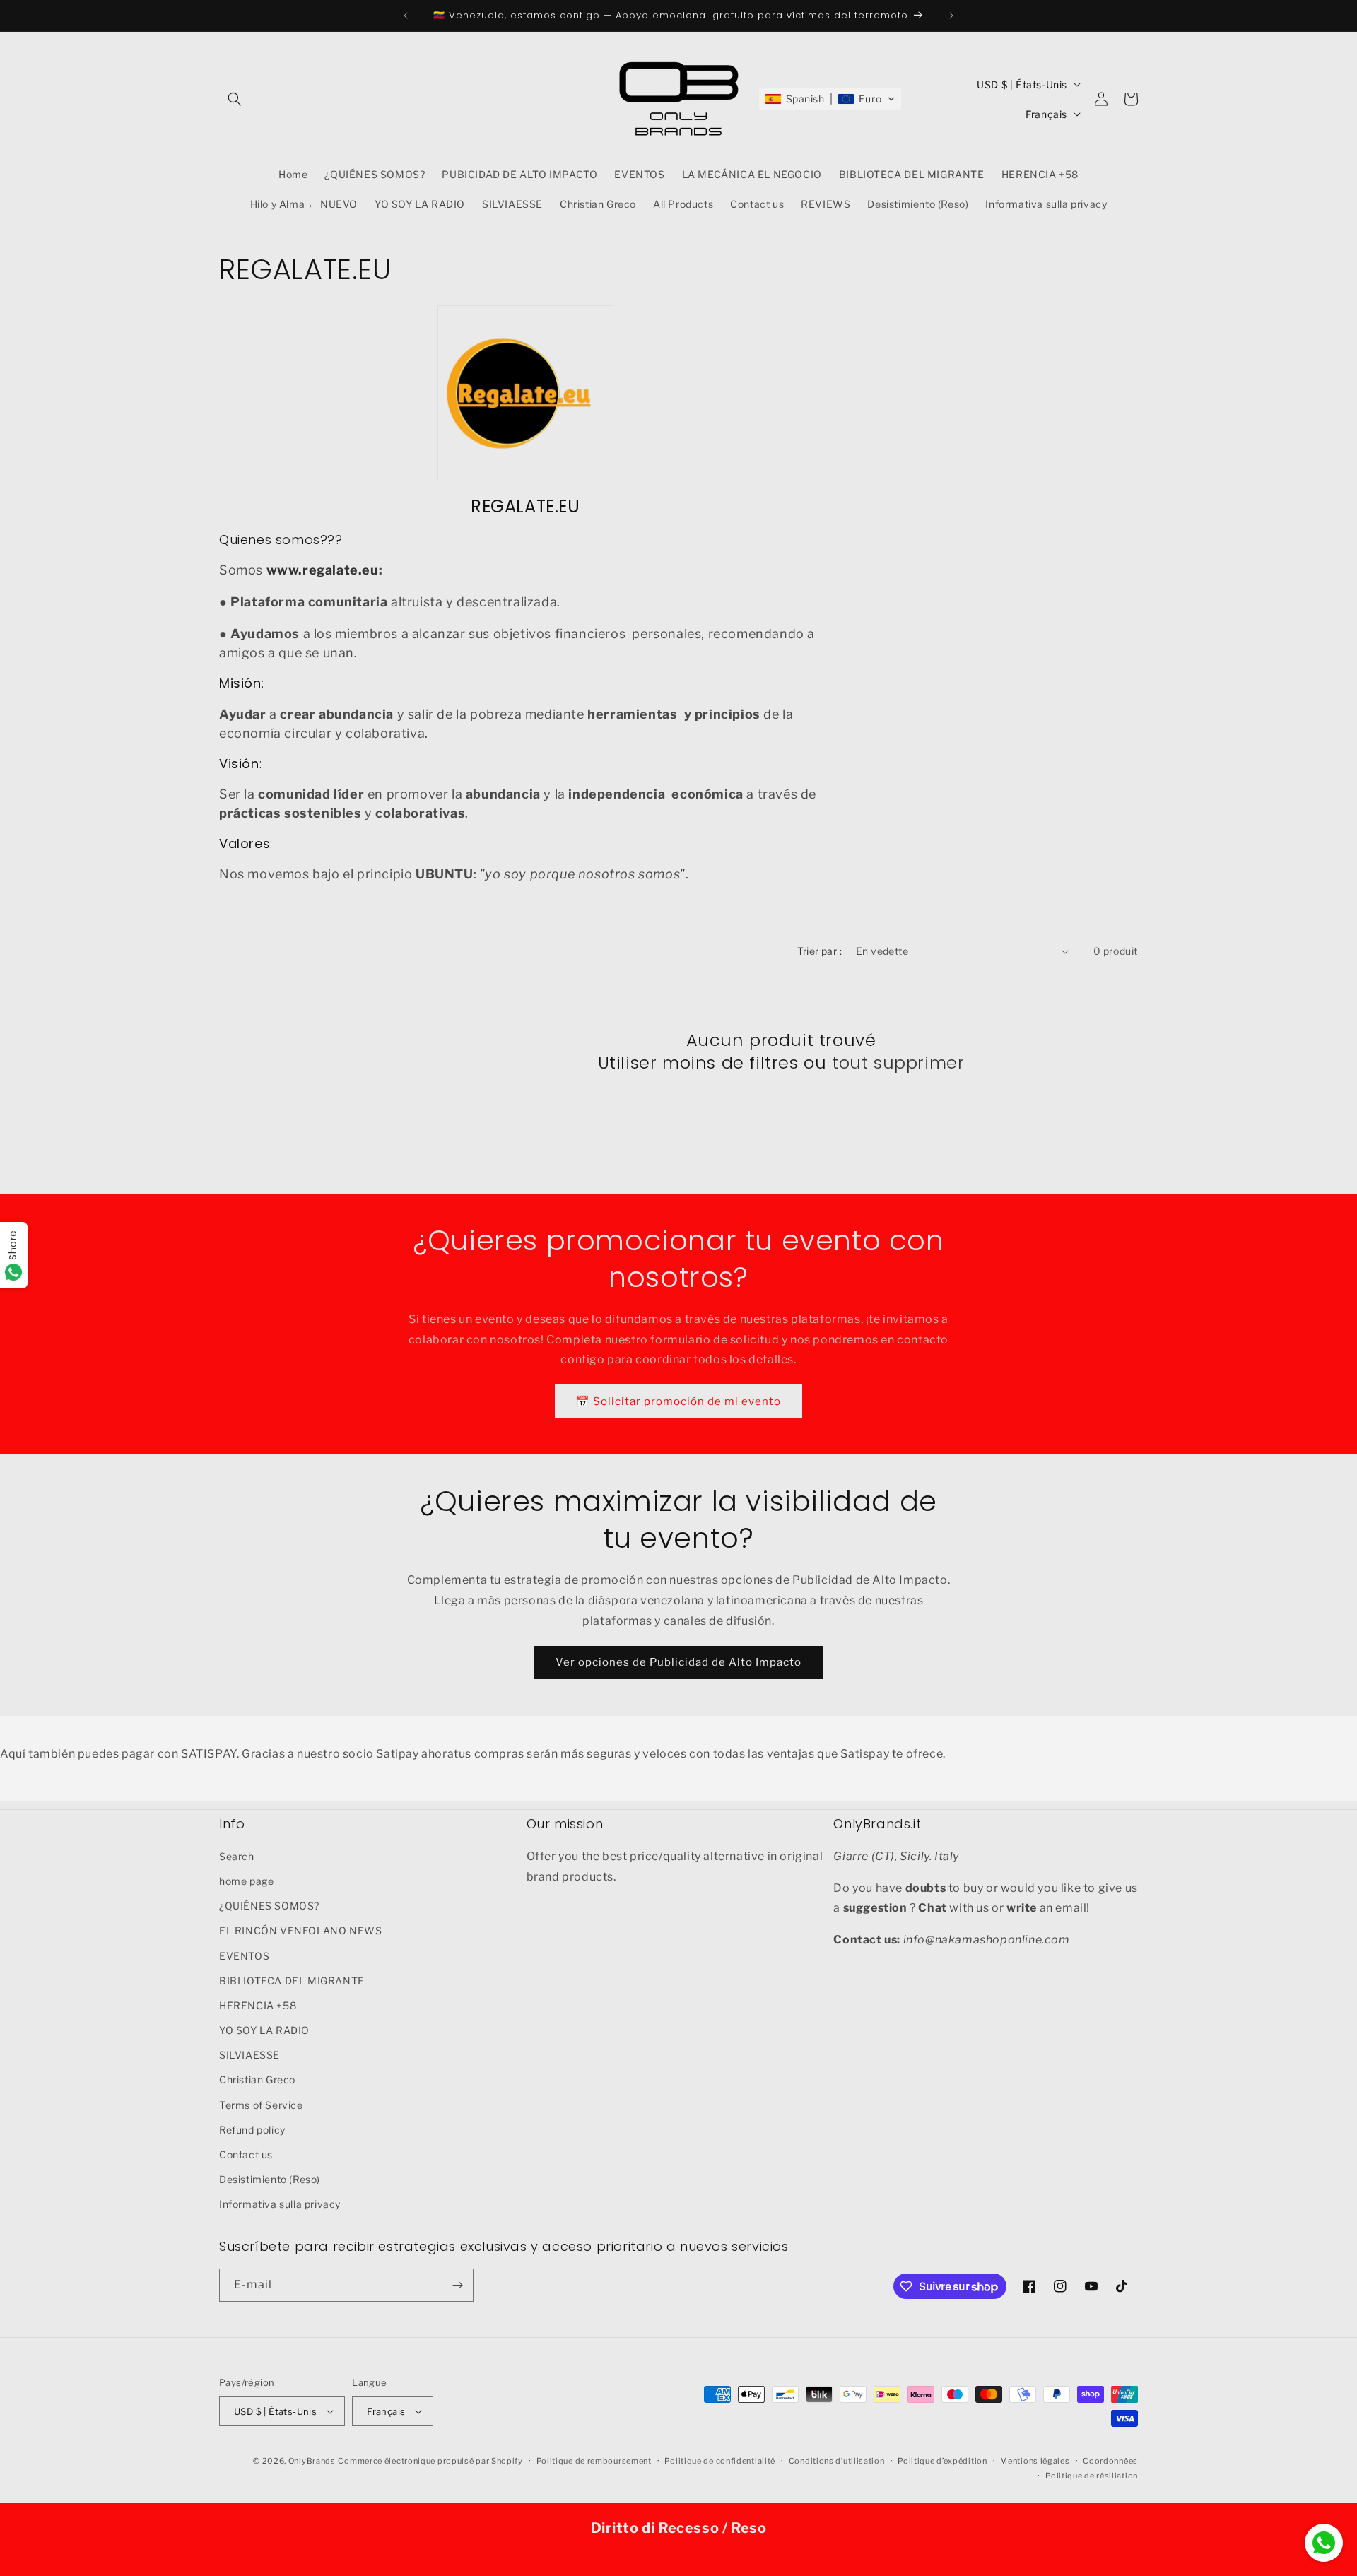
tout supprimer (898, 1063)
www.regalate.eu (323, 570)
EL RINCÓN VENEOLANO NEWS (300, 1930)
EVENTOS (244, 1956)
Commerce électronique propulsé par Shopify (430, 2461)
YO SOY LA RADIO (264, 2030)
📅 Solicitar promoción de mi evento (678, 1401)
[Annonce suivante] (951, 16)
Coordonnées (1110, 2461)
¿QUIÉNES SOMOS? (269, 1906)
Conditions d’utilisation (837, 2461)
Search (237, 1856)
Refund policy (252, 2130)
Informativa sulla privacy (280, 2204)
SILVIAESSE (249, 2055)
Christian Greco (257, 2080)
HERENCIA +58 (258, 2005)
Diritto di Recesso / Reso (679, 2528)
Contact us (246, 2154)
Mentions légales (1035, 2461)
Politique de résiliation (1092, 2476)
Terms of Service (261, 2105)
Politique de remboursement (594, 2461)
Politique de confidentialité (720, 2461)
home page (246, 1881)
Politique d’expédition (942, 2461)
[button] (235, 99)
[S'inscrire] (457, 2285)
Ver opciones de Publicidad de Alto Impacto (678, 1662)
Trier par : (820, 951)
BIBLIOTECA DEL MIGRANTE (292, 1981)
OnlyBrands (312, 2461)
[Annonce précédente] (406, 16)
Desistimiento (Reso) (270, 2179)
